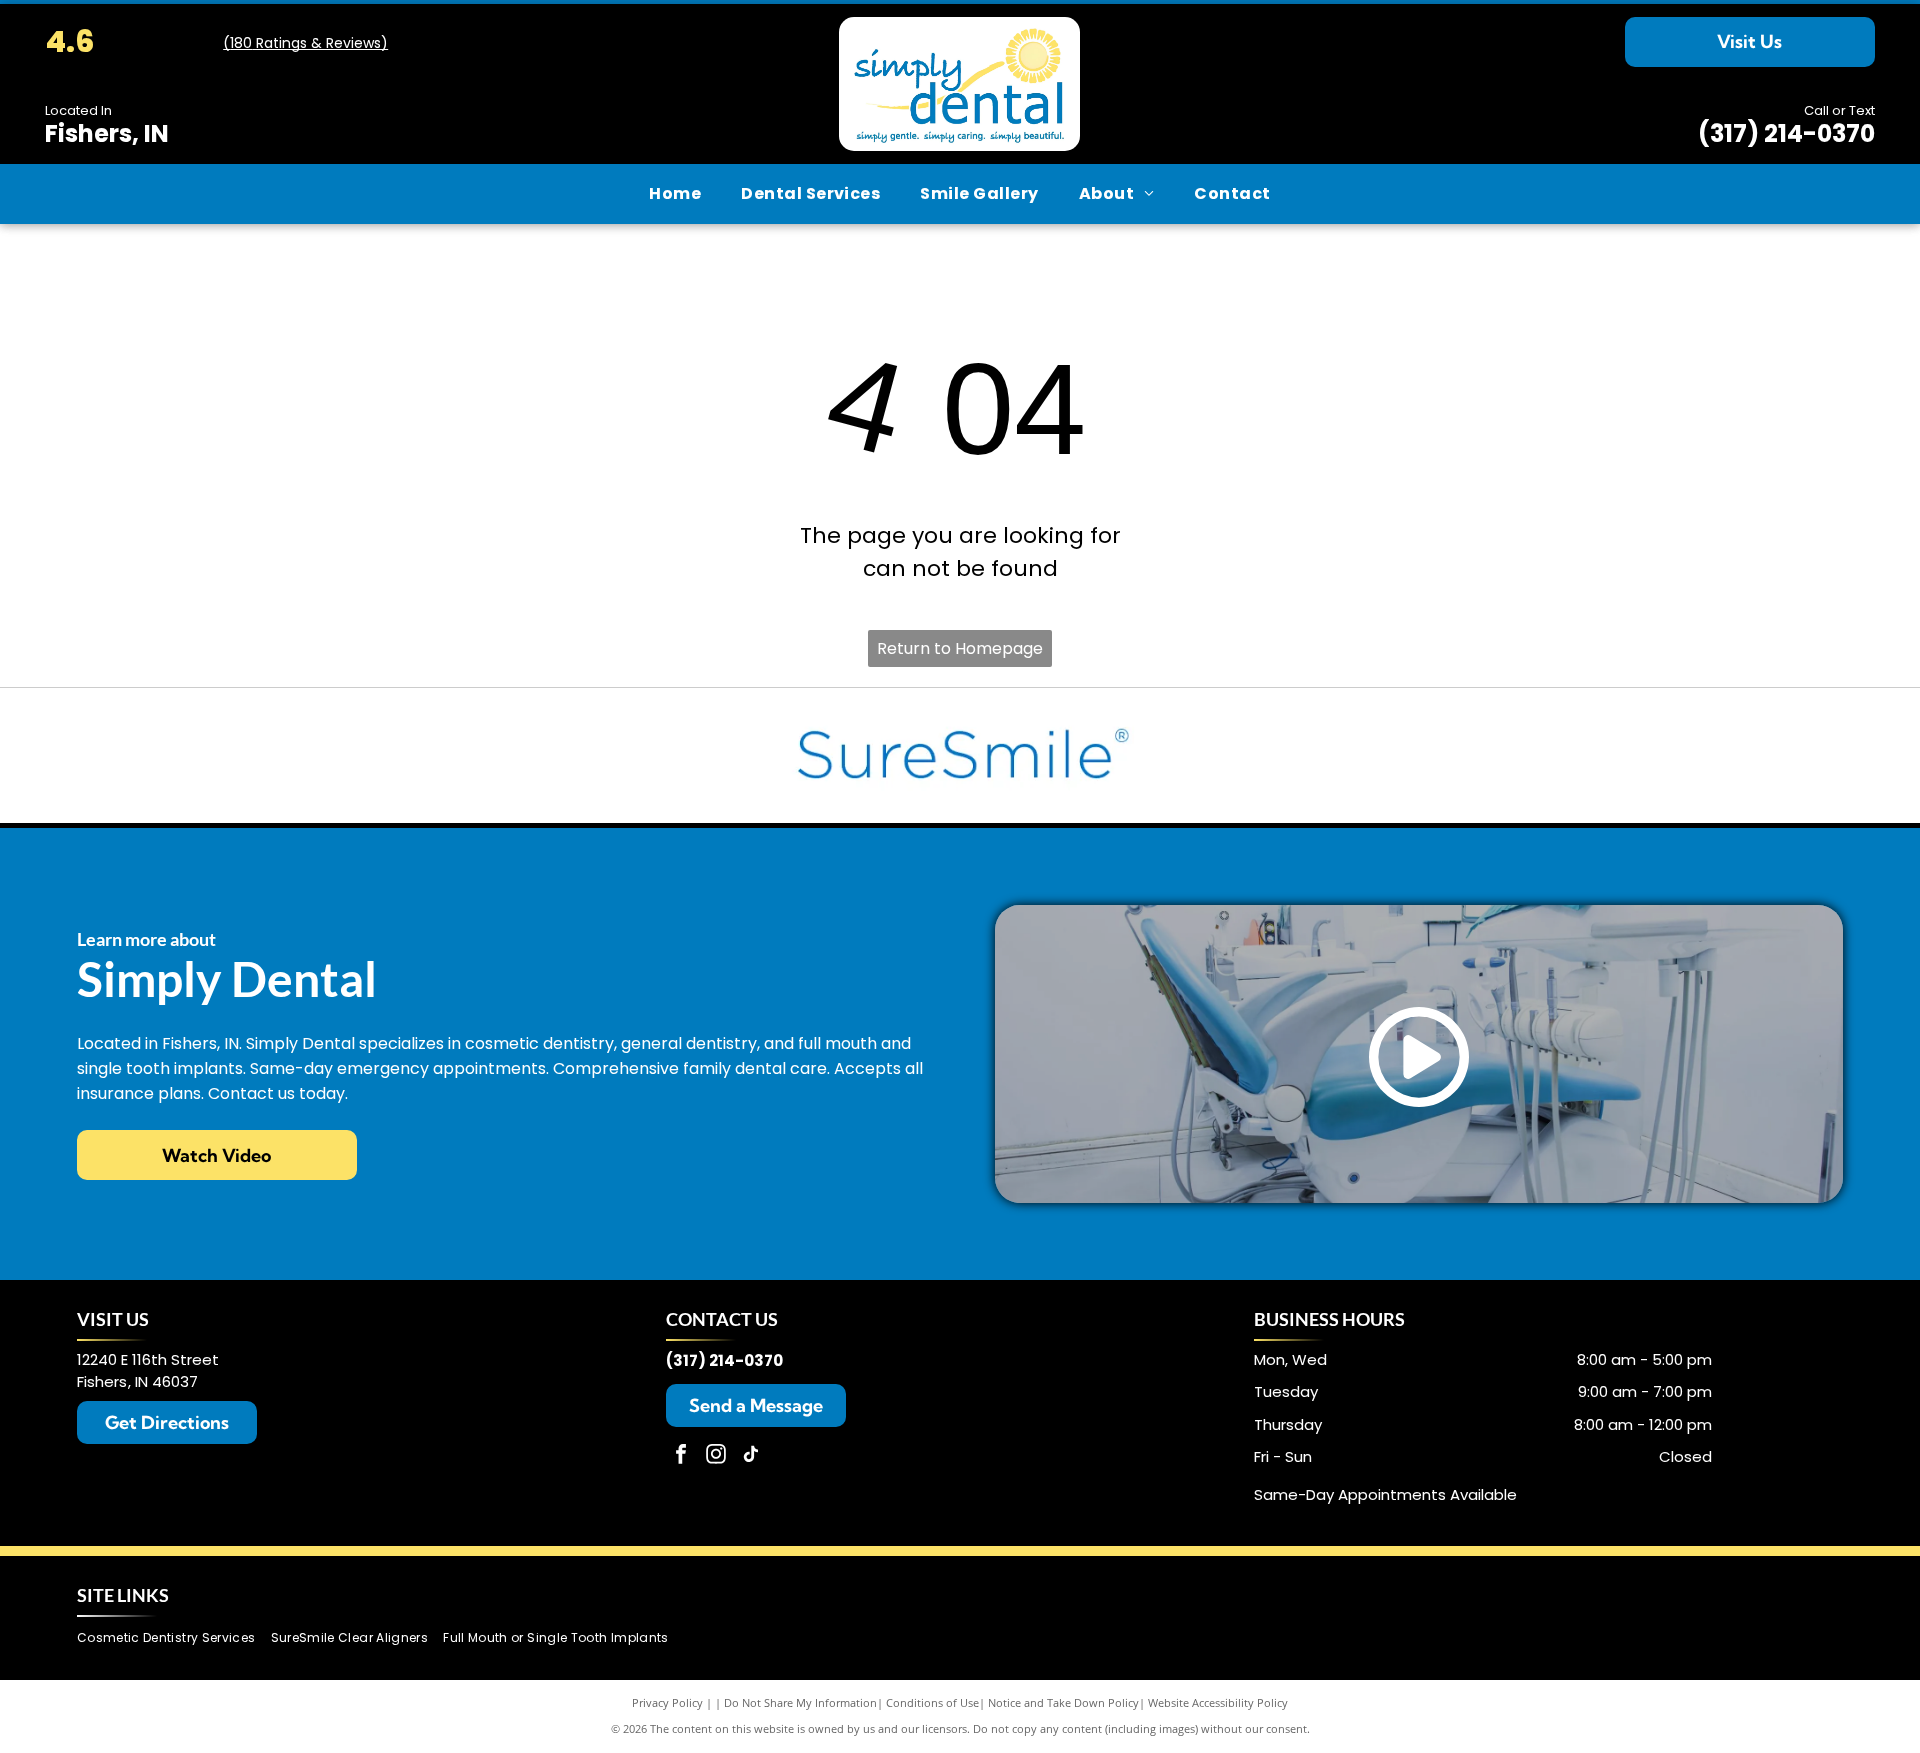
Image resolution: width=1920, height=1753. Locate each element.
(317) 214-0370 (1786, 133)
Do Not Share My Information (800, 1702)
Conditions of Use (932, 1702)
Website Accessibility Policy (1218, 1702)
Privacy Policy (667, 1702)
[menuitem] (675, 194)
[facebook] (681, 1456)
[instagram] (716, 1456)
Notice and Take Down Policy (1063, 1702)
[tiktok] (751, 1456)
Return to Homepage (960, 648)
